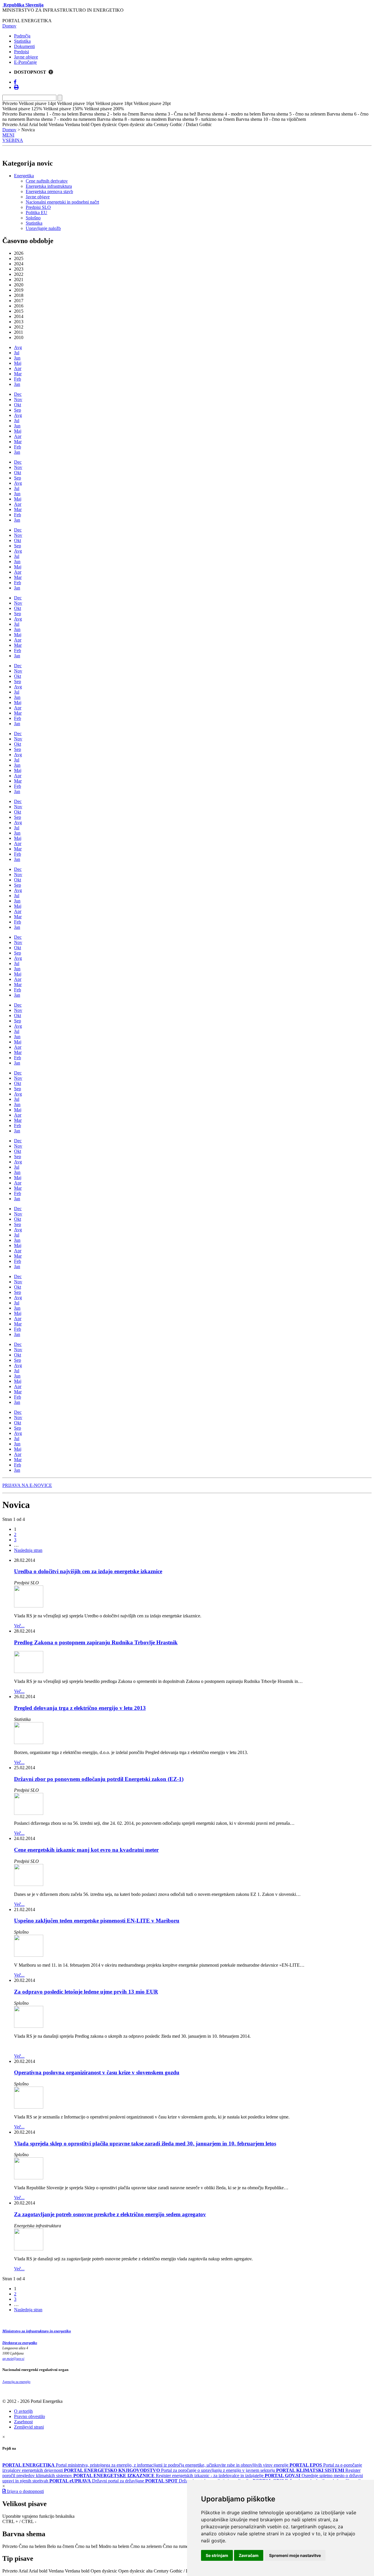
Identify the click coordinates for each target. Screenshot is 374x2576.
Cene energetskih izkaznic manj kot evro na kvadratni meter (86, 1850)
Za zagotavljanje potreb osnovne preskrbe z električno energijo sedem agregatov (110, 2214)
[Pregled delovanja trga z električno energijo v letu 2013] (29, 1742)
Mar (18, 374)
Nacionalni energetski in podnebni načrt (62, 202)
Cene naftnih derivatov (47, 181)
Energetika (24, 176)
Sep (18, 410)
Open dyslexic (104, 2571)
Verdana (56, 2571)
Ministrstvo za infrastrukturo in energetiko (37, 2331)
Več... (19, 1626)
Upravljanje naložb (43, 228)
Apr (18, 368)
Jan (17, 384)
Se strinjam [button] (217, 2555)
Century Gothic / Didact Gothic (183, 2571)
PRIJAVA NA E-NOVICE (27, 1485)
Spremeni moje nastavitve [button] (295, 2555)
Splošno (33, 218)
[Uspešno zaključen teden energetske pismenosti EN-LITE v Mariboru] (29, 1955)
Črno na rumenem (179, 2546)
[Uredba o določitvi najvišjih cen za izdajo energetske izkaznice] (29, 1606)
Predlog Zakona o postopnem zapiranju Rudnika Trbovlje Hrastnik (96, 1642)
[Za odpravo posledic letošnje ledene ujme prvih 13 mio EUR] (29, 2026)
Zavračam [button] (249, 2555)
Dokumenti (24, 46)
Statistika (22, 41)
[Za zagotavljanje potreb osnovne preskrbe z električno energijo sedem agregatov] (29, 2249)
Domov (9, 26)
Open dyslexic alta (135, 2571)
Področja (22, 36)
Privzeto (10, 2546)
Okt (18, 405)
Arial (23, 2571)
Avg (18, 347)
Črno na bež (86, 2546)
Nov (18, 399)
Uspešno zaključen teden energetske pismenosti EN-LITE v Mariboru (97, 1921)
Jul (17, 353)
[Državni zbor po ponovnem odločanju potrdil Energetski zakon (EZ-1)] (29, 1813)
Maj (18, 363)
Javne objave (26, 57)
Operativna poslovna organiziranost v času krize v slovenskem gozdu (97, 2072)
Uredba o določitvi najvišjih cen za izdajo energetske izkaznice (88, 1571)
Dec (18, 394)
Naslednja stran (28, 1550)
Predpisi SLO (38, 207)
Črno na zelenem (146, 2546)
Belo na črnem (60, 2546)
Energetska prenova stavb (49, 191)
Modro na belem (114, 2546)
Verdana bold (77, 2571)
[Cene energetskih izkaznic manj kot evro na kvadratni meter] (29, 1884)
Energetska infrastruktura (49, 186)
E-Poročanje (25, 62)
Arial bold (38, 2571)
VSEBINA (13, 140)
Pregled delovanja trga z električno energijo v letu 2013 (80, 1708)
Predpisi (21, 52)
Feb (18, 379)
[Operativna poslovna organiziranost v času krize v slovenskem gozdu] (29, 2107)
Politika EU (37, 213)
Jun (17, 358)
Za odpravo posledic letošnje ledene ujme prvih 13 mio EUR (86, 1992)
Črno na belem (32, 2546)
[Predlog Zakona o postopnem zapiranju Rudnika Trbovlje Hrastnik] (29, 1671)
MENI (8, 135)
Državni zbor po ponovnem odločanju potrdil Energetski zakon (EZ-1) (99, 1779)
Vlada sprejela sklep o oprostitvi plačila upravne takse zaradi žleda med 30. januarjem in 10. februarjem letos (145, 2143)
